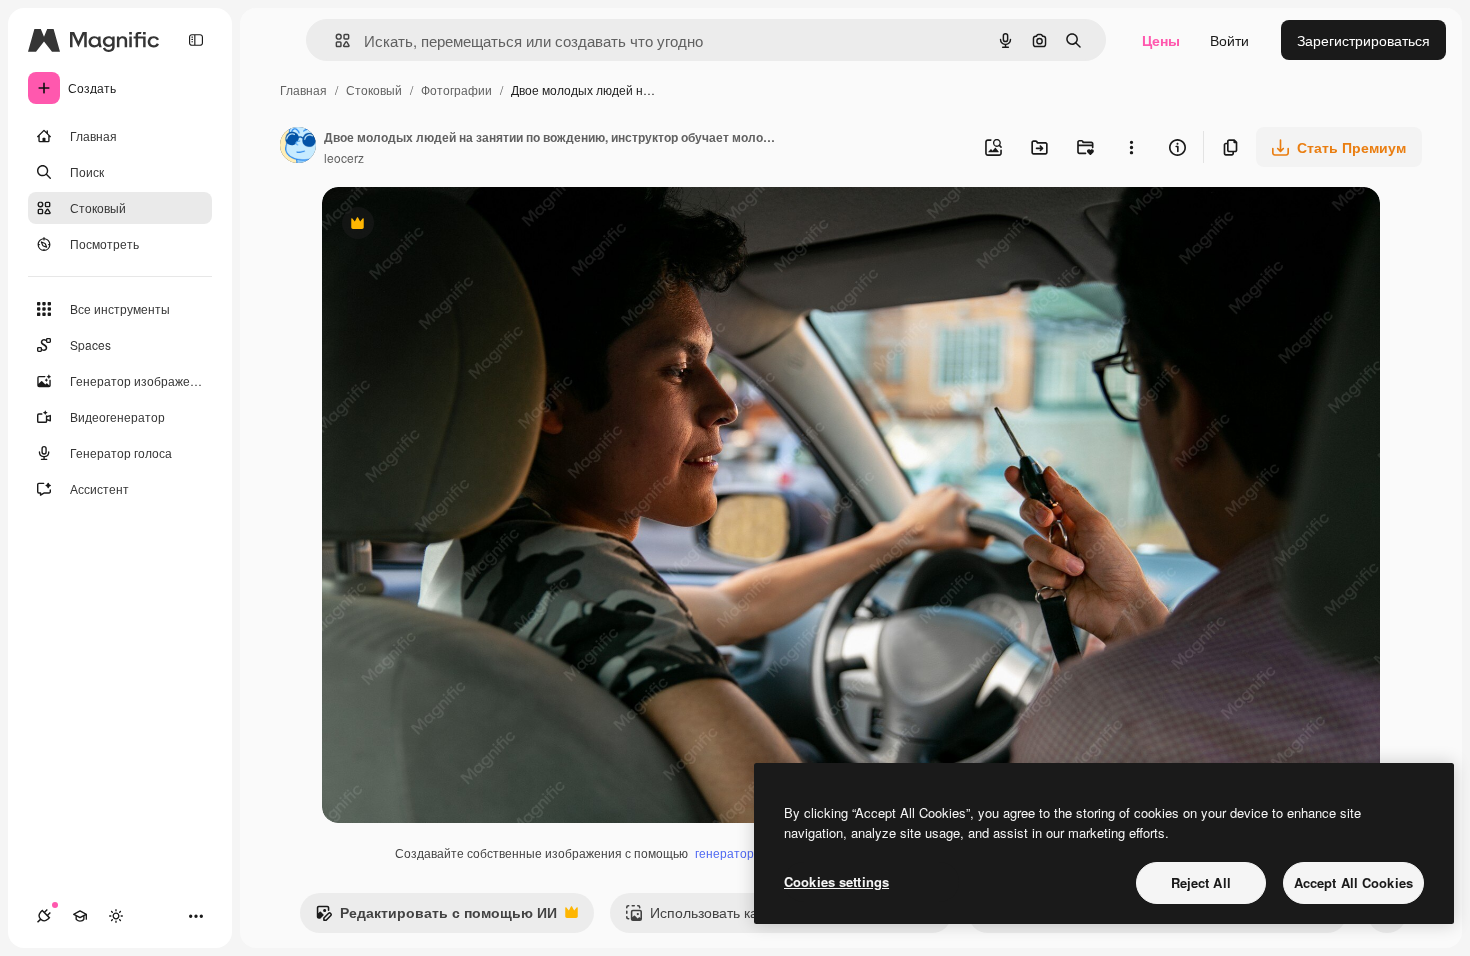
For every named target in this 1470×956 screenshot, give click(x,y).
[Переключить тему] (116, 916)
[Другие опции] (1131, 147)
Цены (1161, 40)
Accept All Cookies (1353, 882)
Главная (303, 89)
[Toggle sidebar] (196, 40)
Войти (1229, 40)
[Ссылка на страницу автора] (298, 147)
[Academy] (80, 916)
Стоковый (374, 89)
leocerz (344, 157)
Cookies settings (836, 881)
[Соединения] (44, 916)
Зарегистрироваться (1363, 40)
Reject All (1201, 882)
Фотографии (456, 89)
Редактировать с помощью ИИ (436, 917)
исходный (456, 225)
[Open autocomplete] (334, 40)
